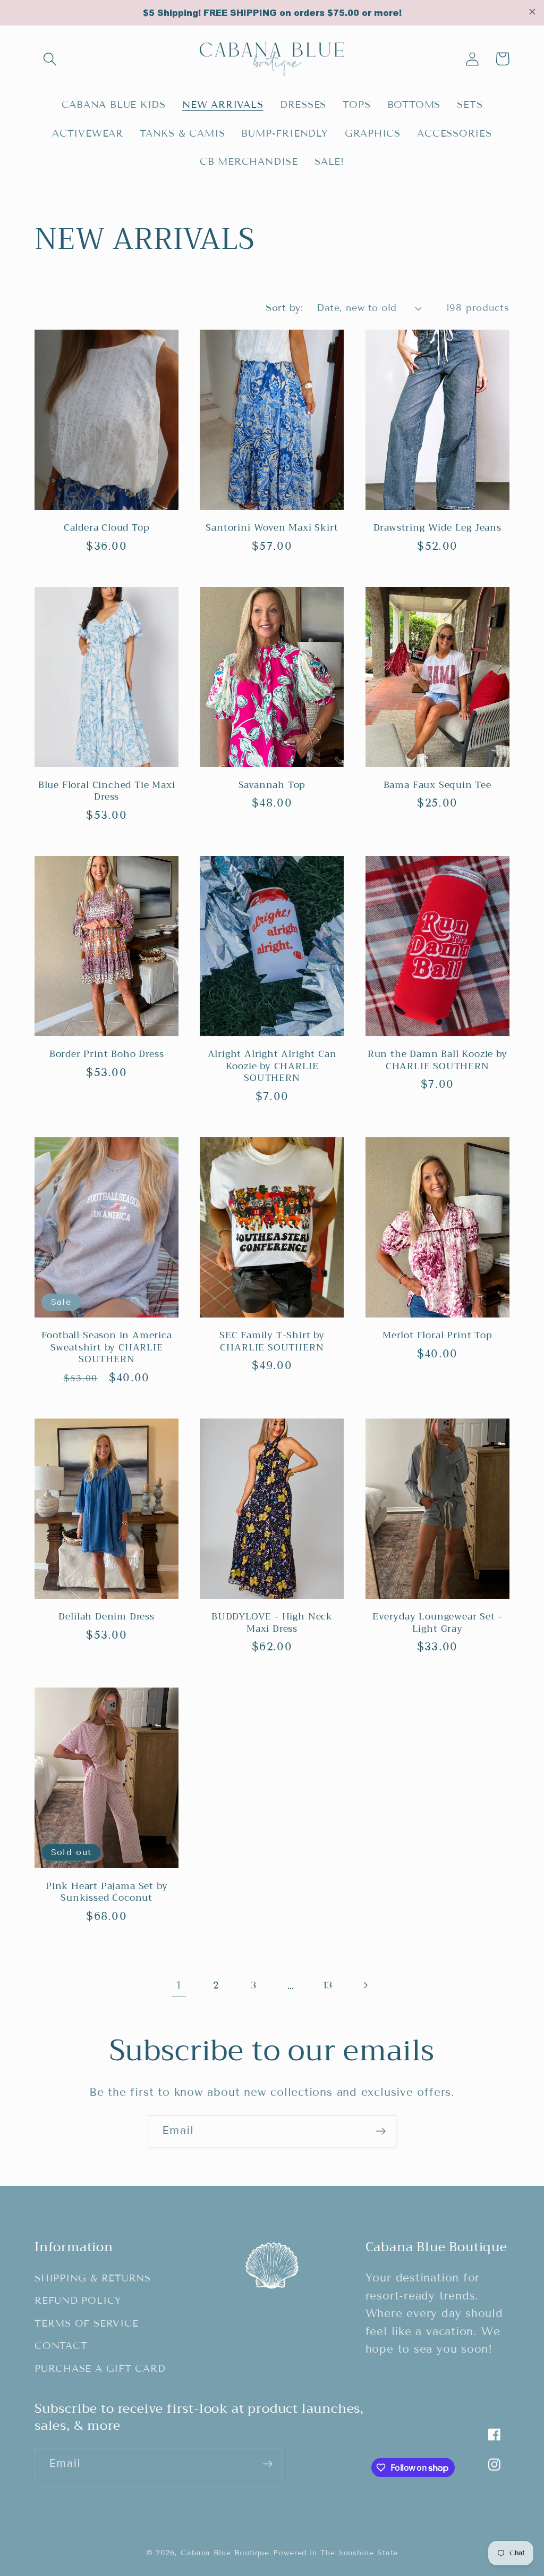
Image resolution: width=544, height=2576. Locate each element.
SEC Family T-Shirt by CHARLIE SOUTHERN (272, 1341)
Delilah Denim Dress (106, 1617)
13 (328, 1985)
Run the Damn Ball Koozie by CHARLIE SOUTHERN (437, 1060)
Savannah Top (272, 785)
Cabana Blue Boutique (225, 2553)
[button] (50, 59)
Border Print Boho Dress (107, 1054)
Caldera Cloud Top (107, 528)
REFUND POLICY (78, 2301)
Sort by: (284, 308)
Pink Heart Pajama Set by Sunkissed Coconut (107, 1892)
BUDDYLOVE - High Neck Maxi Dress (272, 1622)
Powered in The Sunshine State (335, 2553)
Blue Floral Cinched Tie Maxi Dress (107, 791)
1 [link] (179, 1985)
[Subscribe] (381, 2131)
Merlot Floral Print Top (437, 1335)
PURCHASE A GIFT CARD (100, 2369)
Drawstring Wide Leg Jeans (437, 528)
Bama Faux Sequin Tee (437, 785)
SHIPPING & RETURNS (93, 2278)
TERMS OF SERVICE (86, 2323)
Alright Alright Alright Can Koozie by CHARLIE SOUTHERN (272, 1066)
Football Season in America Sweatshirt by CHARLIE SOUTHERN (107, 1347)
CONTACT (61, 2346)
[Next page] (365, 1986)
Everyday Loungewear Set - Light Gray (437, 1622)
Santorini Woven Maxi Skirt (272, 528)
